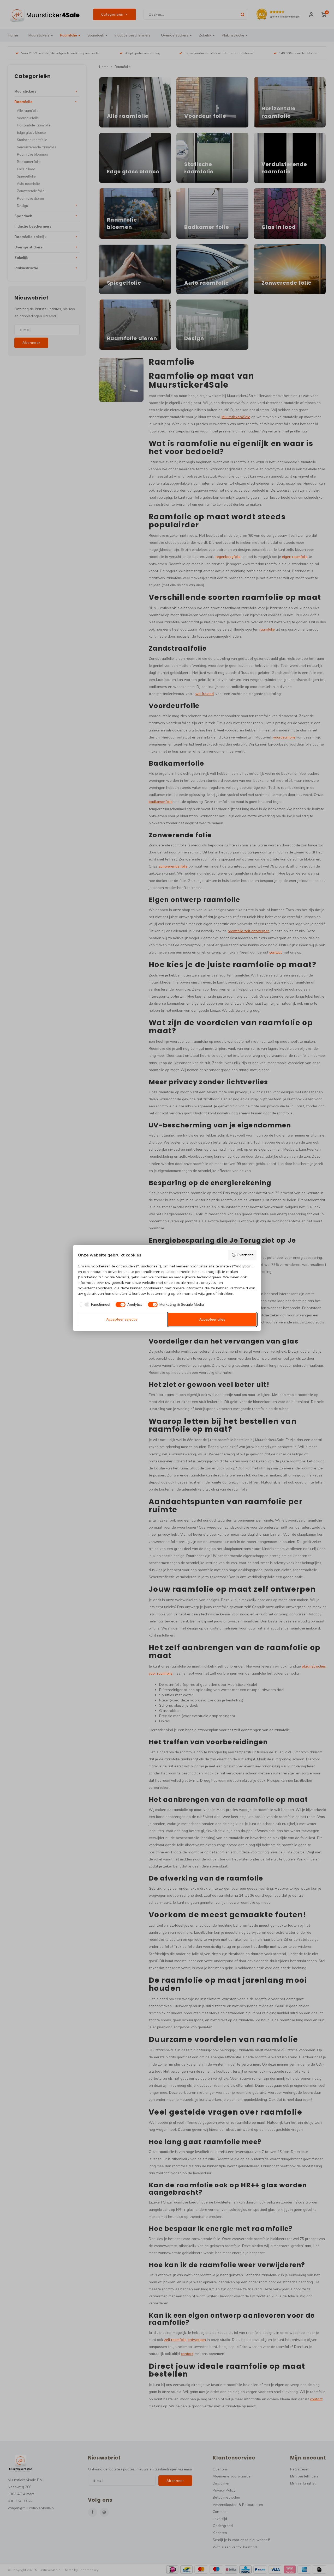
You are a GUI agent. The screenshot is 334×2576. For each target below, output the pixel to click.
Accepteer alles (212, 1319)
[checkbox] (94, 1305)
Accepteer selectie (122, 1319)
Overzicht (245, 1255)
